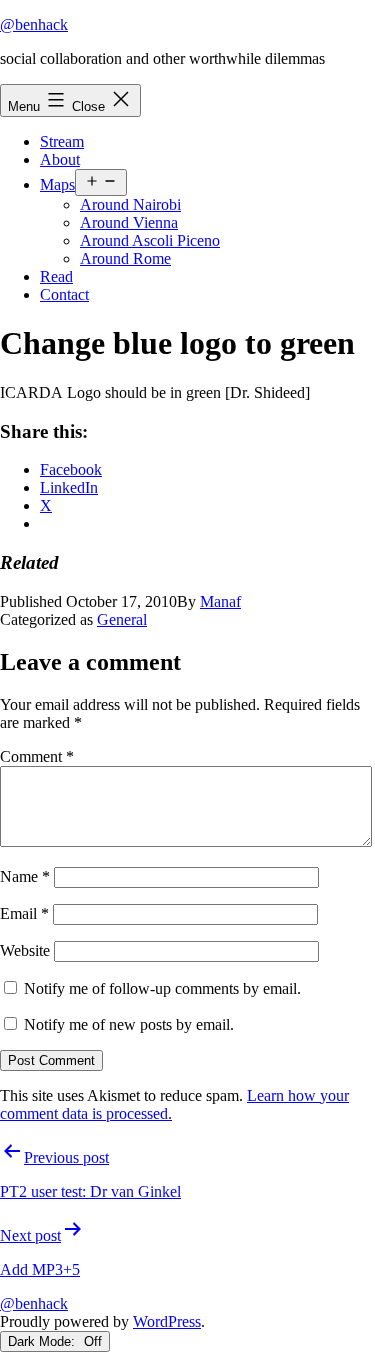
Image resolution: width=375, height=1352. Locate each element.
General (122, 619)
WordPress (167, 1321)
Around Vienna (129, 222)
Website (25, 950)
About (60, 159)
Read (56, 276)
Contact (64, 294)
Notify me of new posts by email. (129, 1024)
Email (24, 913)
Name (25, 876)
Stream (62, 141)
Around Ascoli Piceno (150, 240)
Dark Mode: (43, 1341)
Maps (57, 184)
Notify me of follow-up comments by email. (162, 988)
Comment (37, 756)
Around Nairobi (130, 204)
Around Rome (125, 258)
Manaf (220, 601)
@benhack (34, 24)
